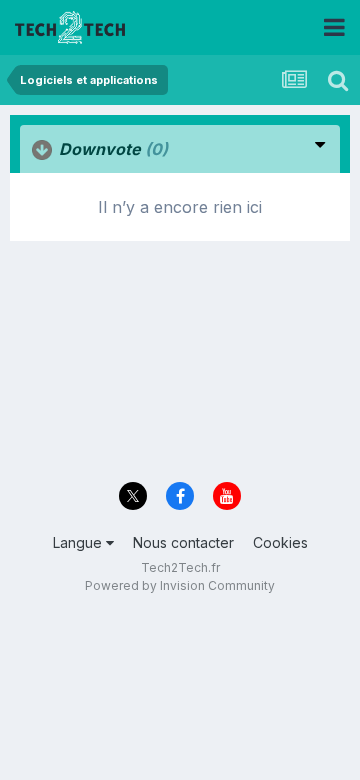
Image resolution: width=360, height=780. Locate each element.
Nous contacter (183, 542)
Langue (79, 542)
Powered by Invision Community (180, 585)
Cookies (280, 542)
